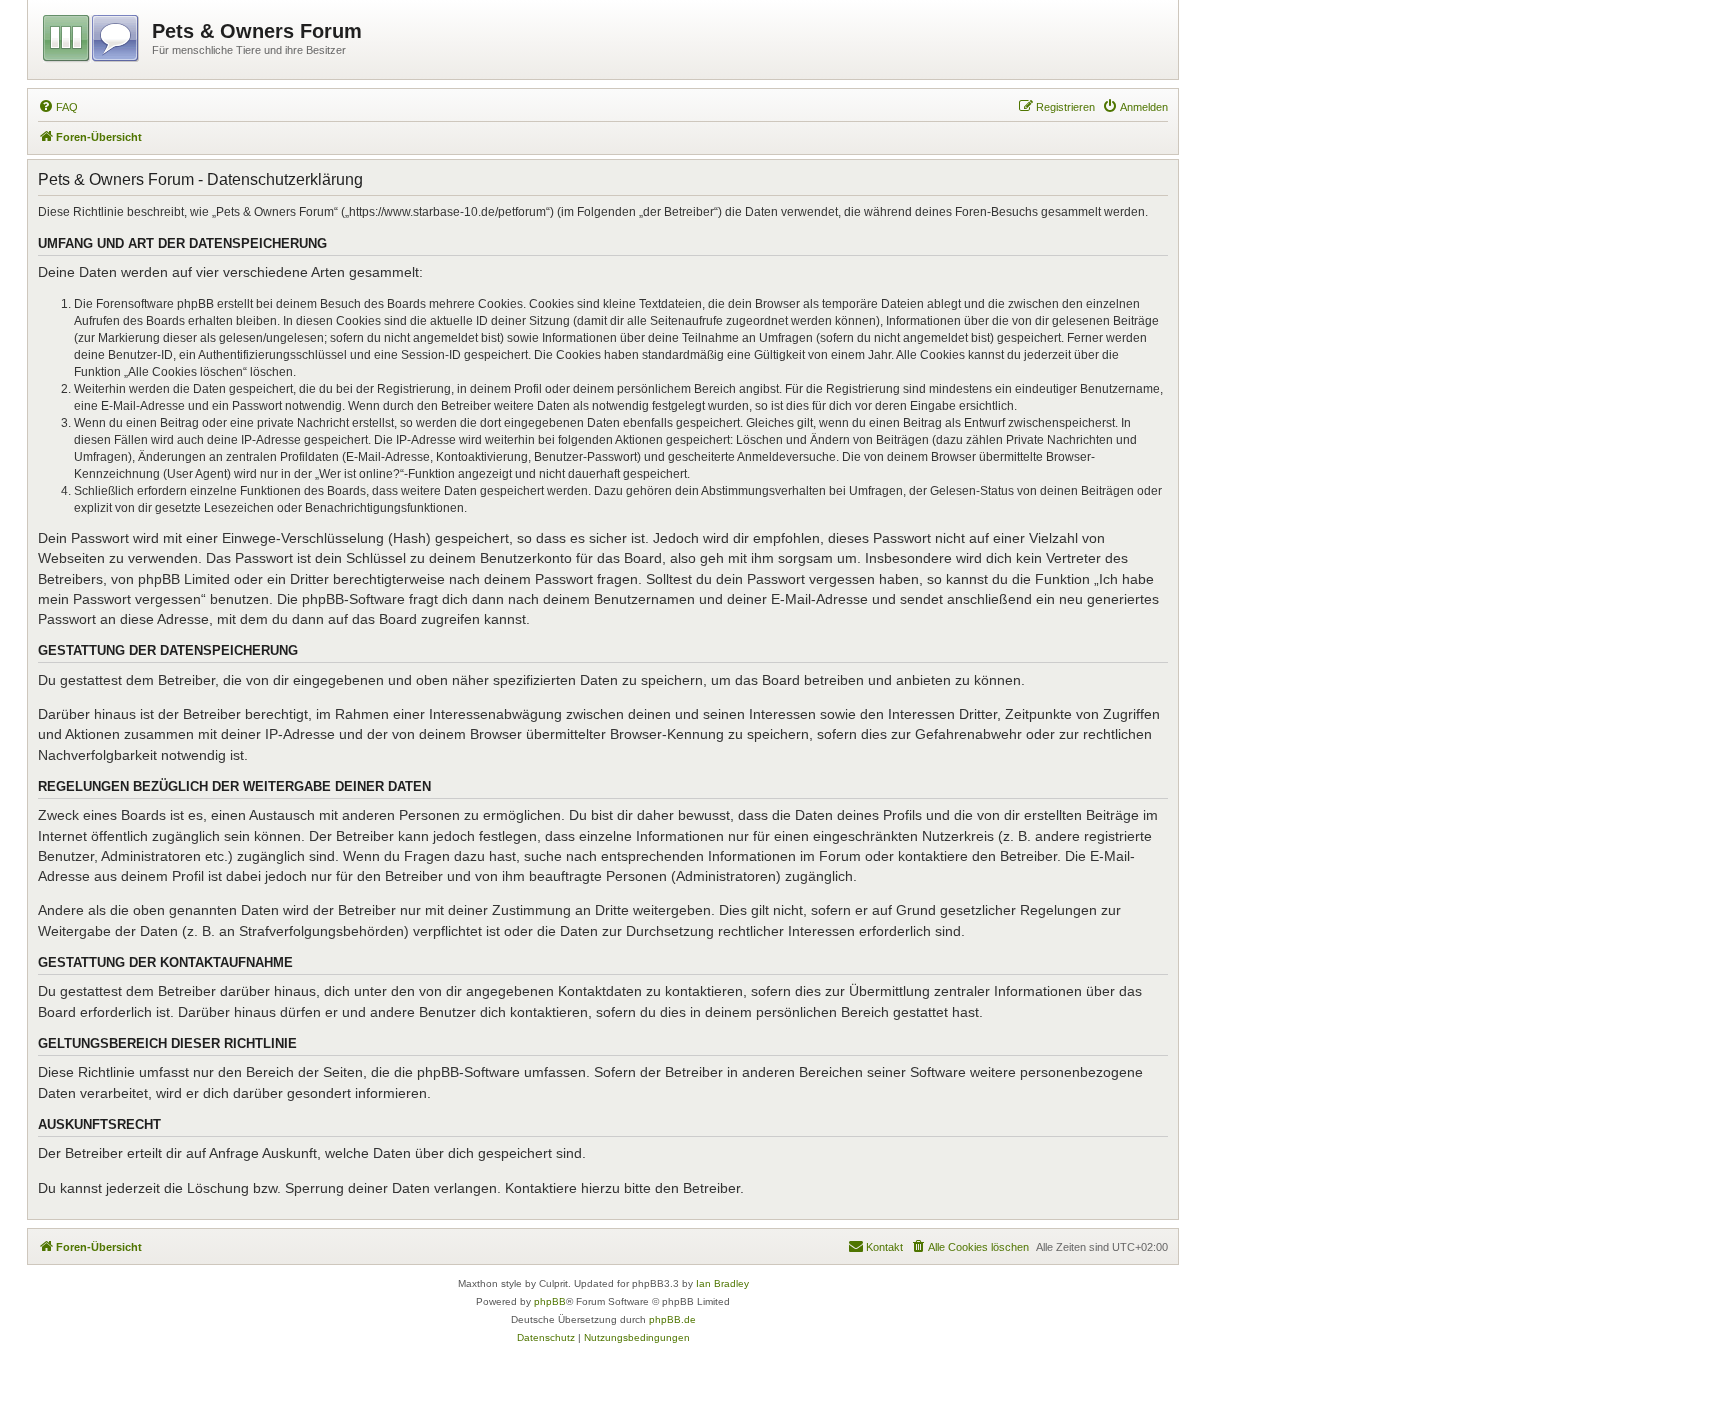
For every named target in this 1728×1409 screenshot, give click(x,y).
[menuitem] (58, 107)
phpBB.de (672, 1319)
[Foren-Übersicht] (92, 35)
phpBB (550, 1301)
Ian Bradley (722, 1283)
